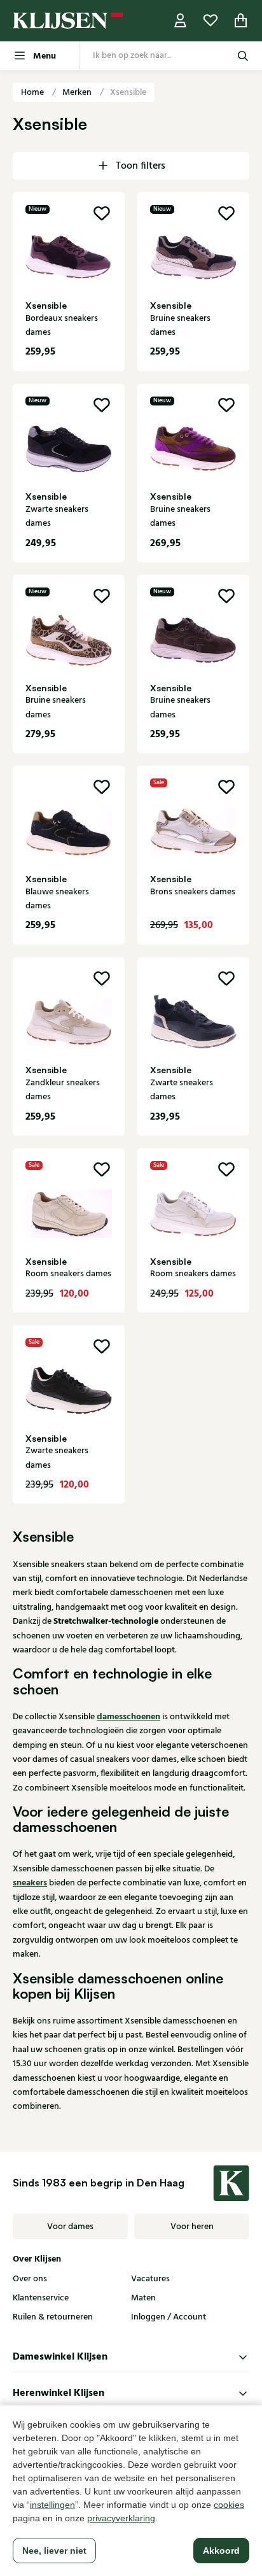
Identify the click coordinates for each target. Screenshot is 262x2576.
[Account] (181, 21)
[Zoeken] (243, 56)
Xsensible (128, 92)
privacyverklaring (121, 2518)
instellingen (52, 2505)
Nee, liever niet (54, 2551)
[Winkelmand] (241, 21)
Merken (78, 92)
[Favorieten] (210, 21)
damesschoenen (128, 1717)
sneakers (30, 1883)
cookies (229, 2505)
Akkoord (221, 2551)
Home (33, 92)
